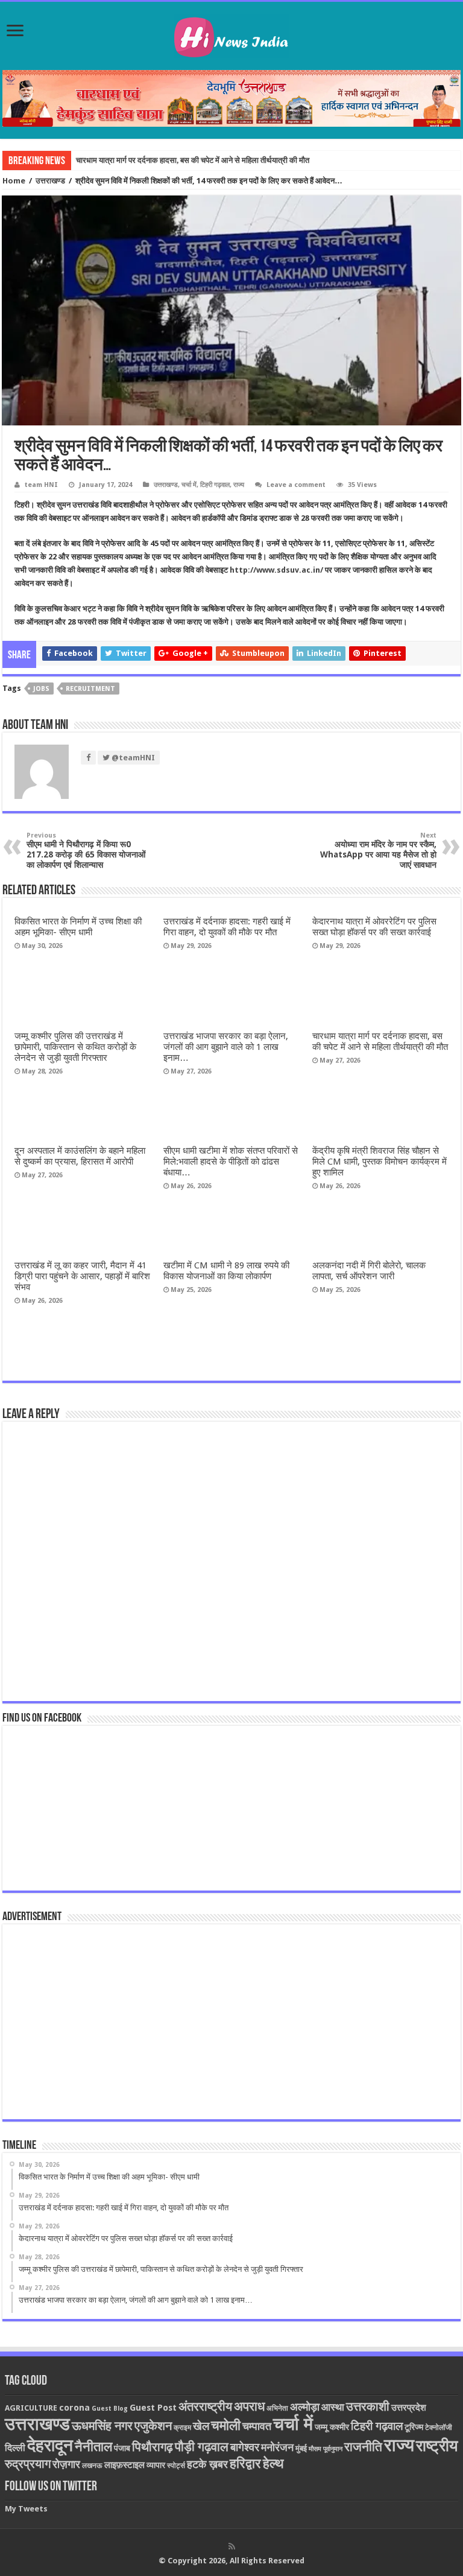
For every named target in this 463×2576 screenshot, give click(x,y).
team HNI (41, 485)
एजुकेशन (153, 2426)
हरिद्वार (245, 2463)
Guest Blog (110, 2409)
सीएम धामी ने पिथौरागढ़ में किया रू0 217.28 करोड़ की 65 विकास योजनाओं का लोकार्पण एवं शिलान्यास (86, 851)
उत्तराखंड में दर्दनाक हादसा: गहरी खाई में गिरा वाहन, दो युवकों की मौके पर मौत (227, 927)
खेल (201, 2426)
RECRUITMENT (90, 689)
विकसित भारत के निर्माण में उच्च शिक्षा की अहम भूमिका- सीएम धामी (78, 927)
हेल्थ (273, 2463)
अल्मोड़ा (305, 2407)
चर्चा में (189, 485)
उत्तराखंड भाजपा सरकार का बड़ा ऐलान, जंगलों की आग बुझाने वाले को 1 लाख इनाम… (226, 1047)
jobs (41, 689)
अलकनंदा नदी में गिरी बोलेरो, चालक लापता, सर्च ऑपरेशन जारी (369, 1271)
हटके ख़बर (207, 2464)
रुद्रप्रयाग (28, 2464)
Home (14, 181)
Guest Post (153, 2408)
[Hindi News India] (231, 34)
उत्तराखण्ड (50, 181)
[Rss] (232, 2546)
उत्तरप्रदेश (409, 2408)
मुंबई (301, 2448)
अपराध (249, 2406)
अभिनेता (277, 2408)
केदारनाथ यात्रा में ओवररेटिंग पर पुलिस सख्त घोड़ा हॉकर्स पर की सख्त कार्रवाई (374, 927)
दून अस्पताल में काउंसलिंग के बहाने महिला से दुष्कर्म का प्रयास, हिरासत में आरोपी (80, 1156)
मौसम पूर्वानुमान (326, 2449)
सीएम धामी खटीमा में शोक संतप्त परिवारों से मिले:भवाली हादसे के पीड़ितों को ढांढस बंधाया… (231, 1162)
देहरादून (50, 2445)
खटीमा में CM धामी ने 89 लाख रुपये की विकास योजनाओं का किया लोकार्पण (226, 1271)
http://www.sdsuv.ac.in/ (277, 570)
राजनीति (363, 2447)
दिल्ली (15, 2448)
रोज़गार (66, 2464)
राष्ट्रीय (437, 2446)
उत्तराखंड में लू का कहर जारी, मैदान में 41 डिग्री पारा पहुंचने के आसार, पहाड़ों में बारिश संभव (82, 1276)
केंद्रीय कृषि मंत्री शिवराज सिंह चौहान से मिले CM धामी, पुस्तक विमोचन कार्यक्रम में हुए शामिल (380, 1162)
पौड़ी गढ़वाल (202, 2447)
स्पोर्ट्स (176, 2466)
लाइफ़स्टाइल (124, 2465)
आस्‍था (333, 2407)
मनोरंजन (277, 2447)
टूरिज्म (414, 2427)
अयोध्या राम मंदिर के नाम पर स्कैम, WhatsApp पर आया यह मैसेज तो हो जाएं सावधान (378, 851)
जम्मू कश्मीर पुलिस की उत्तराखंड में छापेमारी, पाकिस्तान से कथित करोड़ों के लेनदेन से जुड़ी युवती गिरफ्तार (75, 1047)
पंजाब (122, 2448)
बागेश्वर (245, 2447)
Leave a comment (296, 485)
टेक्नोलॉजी (439, 2428)
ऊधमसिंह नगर (102, 2426)
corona (74, 2408)
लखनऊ (92, 2466)
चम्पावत (257, 2426)
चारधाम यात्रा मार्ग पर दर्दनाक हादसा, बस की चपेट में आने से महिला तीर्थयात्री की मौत (193, 160)
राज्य (239, 485)
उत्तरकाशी (368, 2406)
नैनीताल (93, 2447)
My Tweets (26, 2509)
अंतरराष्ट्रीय (205, 2406)
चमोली (226, 2425)
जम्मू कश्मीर (332, 2427)
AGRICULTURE (31, 2408)
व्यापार (156, 2465)
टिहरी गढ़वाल (215, 485)
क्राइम (182, 2428)
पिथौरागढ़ (153, 2447)
